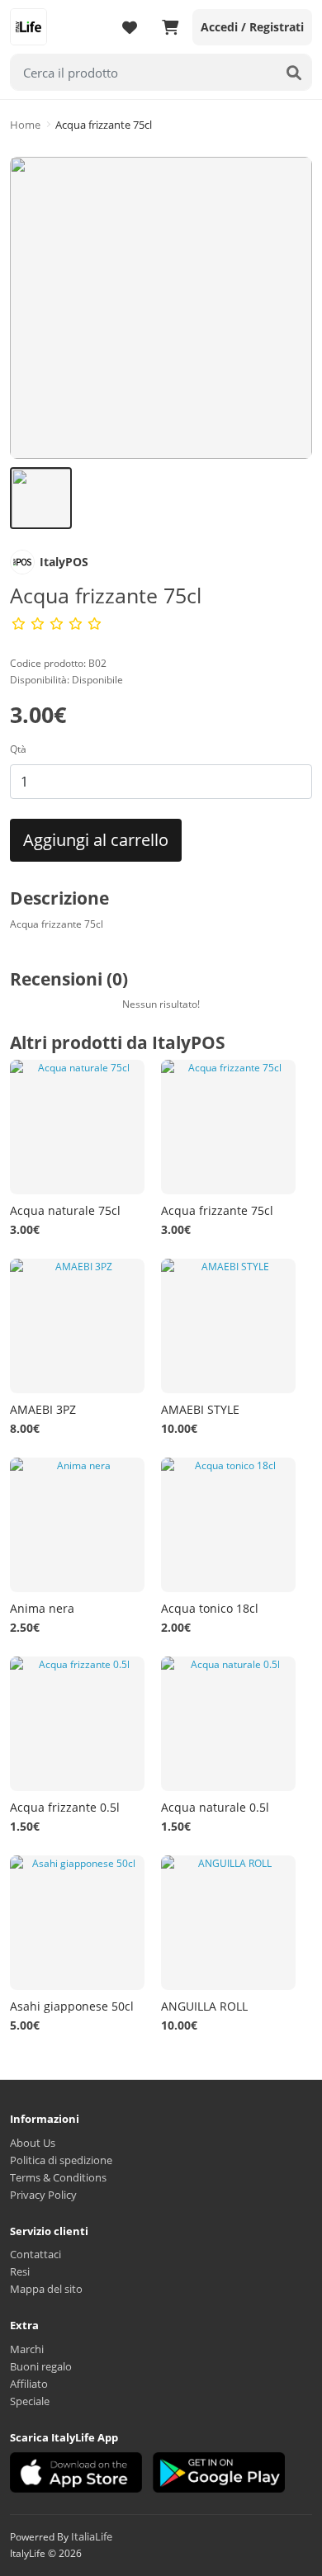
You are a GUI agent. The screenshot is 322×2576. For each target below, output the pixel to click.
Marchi (27, 2349)
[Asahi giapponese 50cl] (77, 1923)
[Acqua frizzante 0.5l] (77, 1724)
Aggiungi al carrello (96, 840)
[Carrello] (170, 27)
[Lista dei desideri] (130, 27)
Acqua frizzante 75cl (104, 125)
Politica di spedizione (61, 2160)
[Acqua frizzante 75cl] (161, 308)
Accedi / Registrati (252, 27)
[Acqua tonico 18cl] (228, 1525)
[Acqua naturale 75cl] (77, 1127)
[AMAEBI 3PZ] (77, 1326)
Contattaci (36, 2254)
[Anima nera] (77, 1525)
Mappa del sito (46, 2289)
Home (25, 125)
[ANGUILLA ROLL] (228, 1923)
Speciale (30, 2401)
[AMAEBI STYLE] (228, 1326)
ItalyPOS (64, 562)
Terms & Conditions (58, 2177)
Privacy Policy (43, 2195)
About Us (33, 2143)
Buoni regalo (41, 2366)
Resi (20, 2271)
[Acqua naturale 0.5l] (228, 1724)
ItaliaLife (92, 2536)
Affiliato (29, 2384)
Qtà (18, 749)
